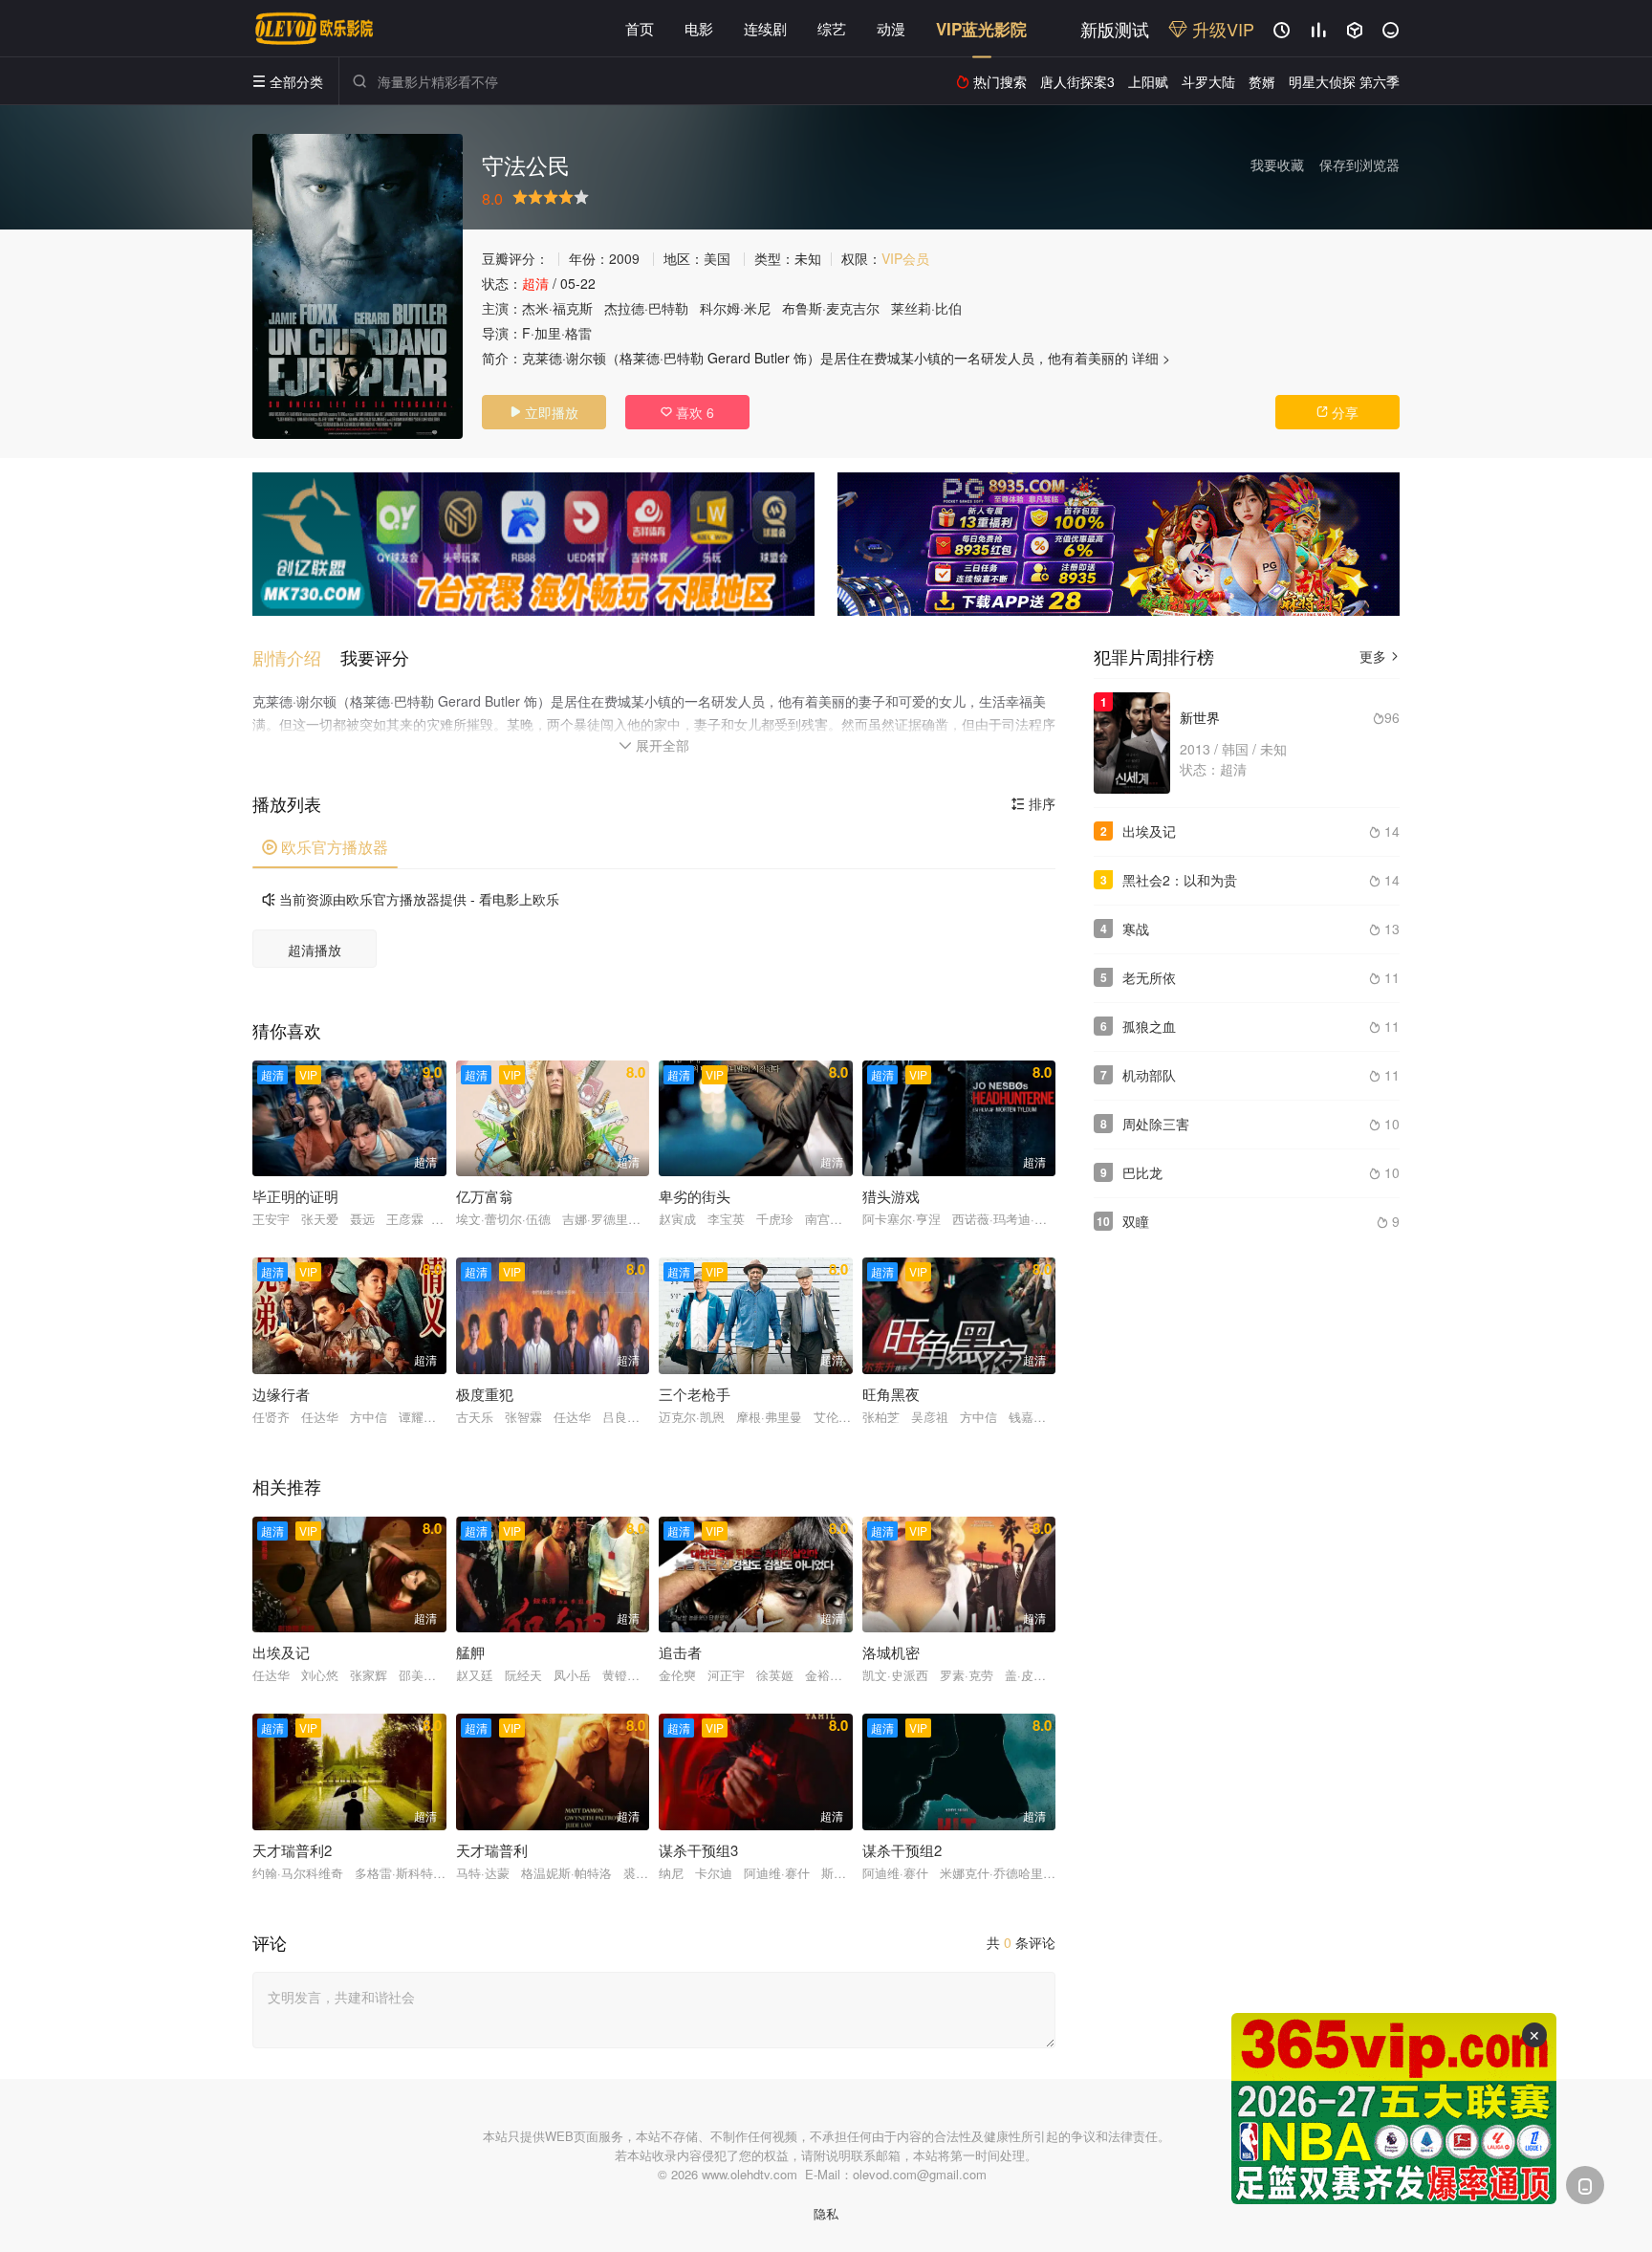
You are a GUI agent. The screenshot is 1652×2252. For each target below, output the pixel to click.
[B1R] (1119, 544)
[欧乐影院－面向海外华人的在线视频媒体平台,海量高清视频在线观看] (315, 29)
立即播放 (544, 412)
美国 (717, 258)
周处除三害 (1156, 1124)
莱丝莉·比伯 (926, 308)
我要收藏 (1277, 164)
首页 (640, 28)
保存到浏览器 (1359, 164)
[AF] (1394, 2109)
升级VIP (1221, 29)
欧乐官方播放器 (325, 847)
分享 (1337, 412)
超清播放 (315, 950)
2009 (624, 258)
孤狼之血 (1149, 1026)
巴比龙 (1142, 1172)
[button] (296, 657)
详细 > (1151, 358)
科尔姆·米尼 (735, 308)
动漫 (891, 28)
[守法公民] (358, 286)
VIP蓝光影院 (981, 29)
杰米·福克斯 (557, 308)
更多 (1380, 656)
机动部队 (1149, 1075)
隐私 (826, 2213)
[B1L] (533, 544)
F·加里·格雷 (557, 333)
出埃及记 (1149, 831)
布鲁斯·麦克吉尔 (831, 308)
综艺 (832, 28)
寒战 (1136, 929)
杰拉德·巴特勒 (646, 308)
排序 (1033, 803)
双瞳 (1136, 1221)
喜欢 (687, 412)
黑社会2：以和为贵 (1180, 880)
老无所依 (1149, 977)
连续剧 (765, 28)
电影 (699, 28)
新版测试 (1115, 29)
